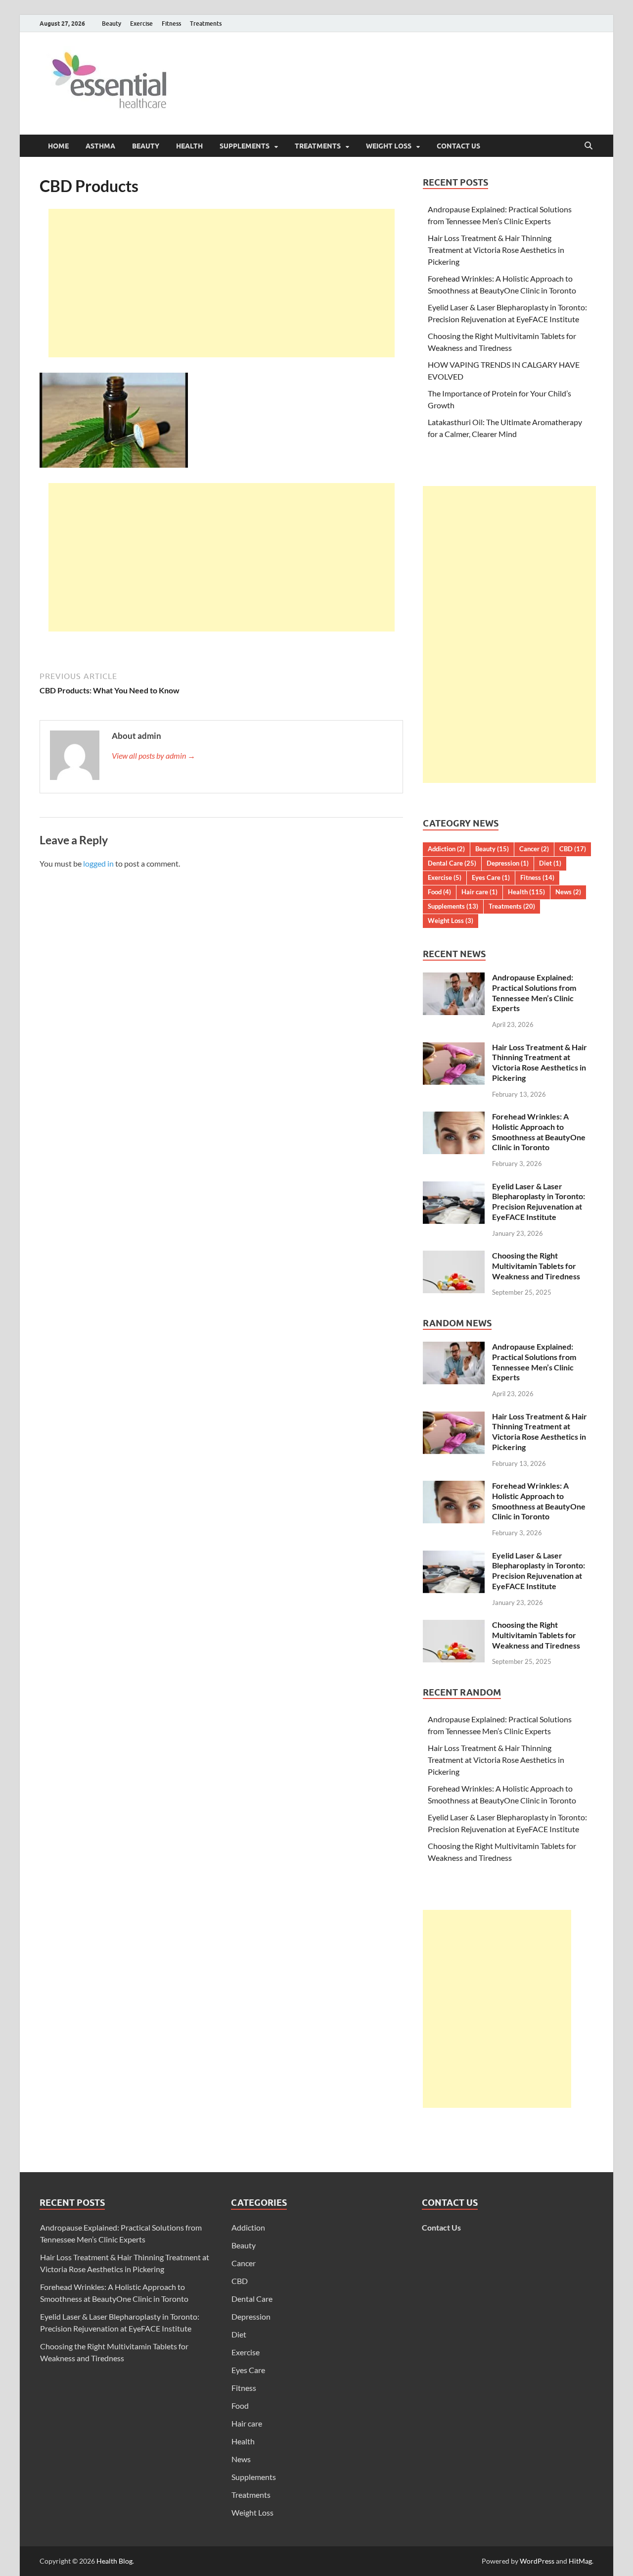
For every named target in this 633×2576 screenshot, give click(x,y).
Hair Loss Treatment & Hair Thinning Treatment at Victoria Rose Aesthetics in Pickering (496, 250)
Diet (550, 863)
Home (58, 146)
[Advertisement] (222, 283)
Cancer (534, 849)
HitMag (580, 2561)
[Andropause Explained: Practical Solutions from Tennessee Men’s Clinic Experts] (454, 978)
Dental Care (452, 863)
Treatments (206, 24)
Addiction (446, 849)
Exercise (141, 24)
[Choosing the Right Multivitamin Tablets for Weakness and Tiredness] (454, 1256)
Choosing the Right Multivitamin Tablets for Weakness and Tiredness (536, 1266)
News (568, 892)
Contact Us (458, 146)
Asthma (100, 146)
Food (439, 892)
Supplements (245, 146)
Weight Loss (389, 146)
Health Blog (114, 2561)
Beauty (112, 24)
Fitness (171, 24)
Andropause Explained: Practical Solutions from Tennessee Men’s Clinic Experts (534, 993)
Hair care (479, 892)
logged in (98, 863)
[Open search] (588, 146)
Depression (508, 863)
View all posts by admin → (154, 755)
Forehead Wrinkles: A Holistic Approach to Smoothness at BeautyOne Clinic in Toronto (539, 1132)
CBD (573, 849)
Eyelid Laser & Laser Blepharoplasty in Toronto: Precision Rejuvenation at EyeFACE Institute (539, 1201)
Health (189, 146)
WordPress (537, 2561)
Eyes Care (491, 877)
